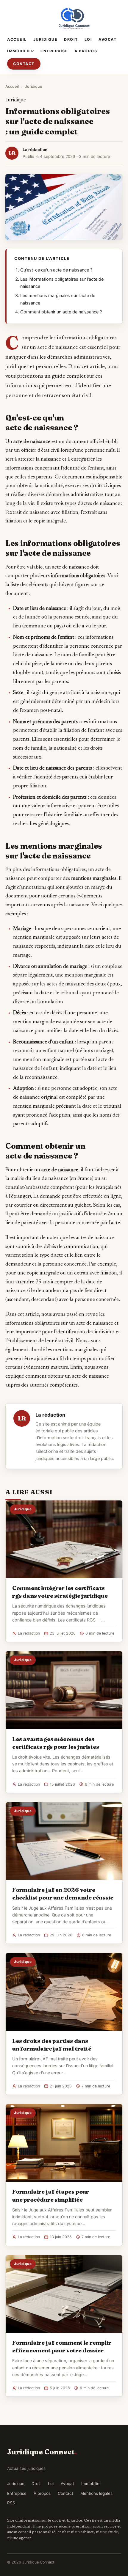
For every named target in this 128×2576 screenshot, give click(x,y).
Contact (24, 64)
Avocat (107, 39)
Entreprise (54, 51)
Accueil (17, 39)
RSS (11, 2503)
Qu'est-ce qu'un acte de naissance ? (56, 270)
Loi (88, 39)
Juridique (46, 39)
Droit (71, 39)
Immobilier (21, 51)
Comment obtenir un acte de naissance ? (61, 312)
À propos (86, 51)
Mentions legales (96, 2493)
